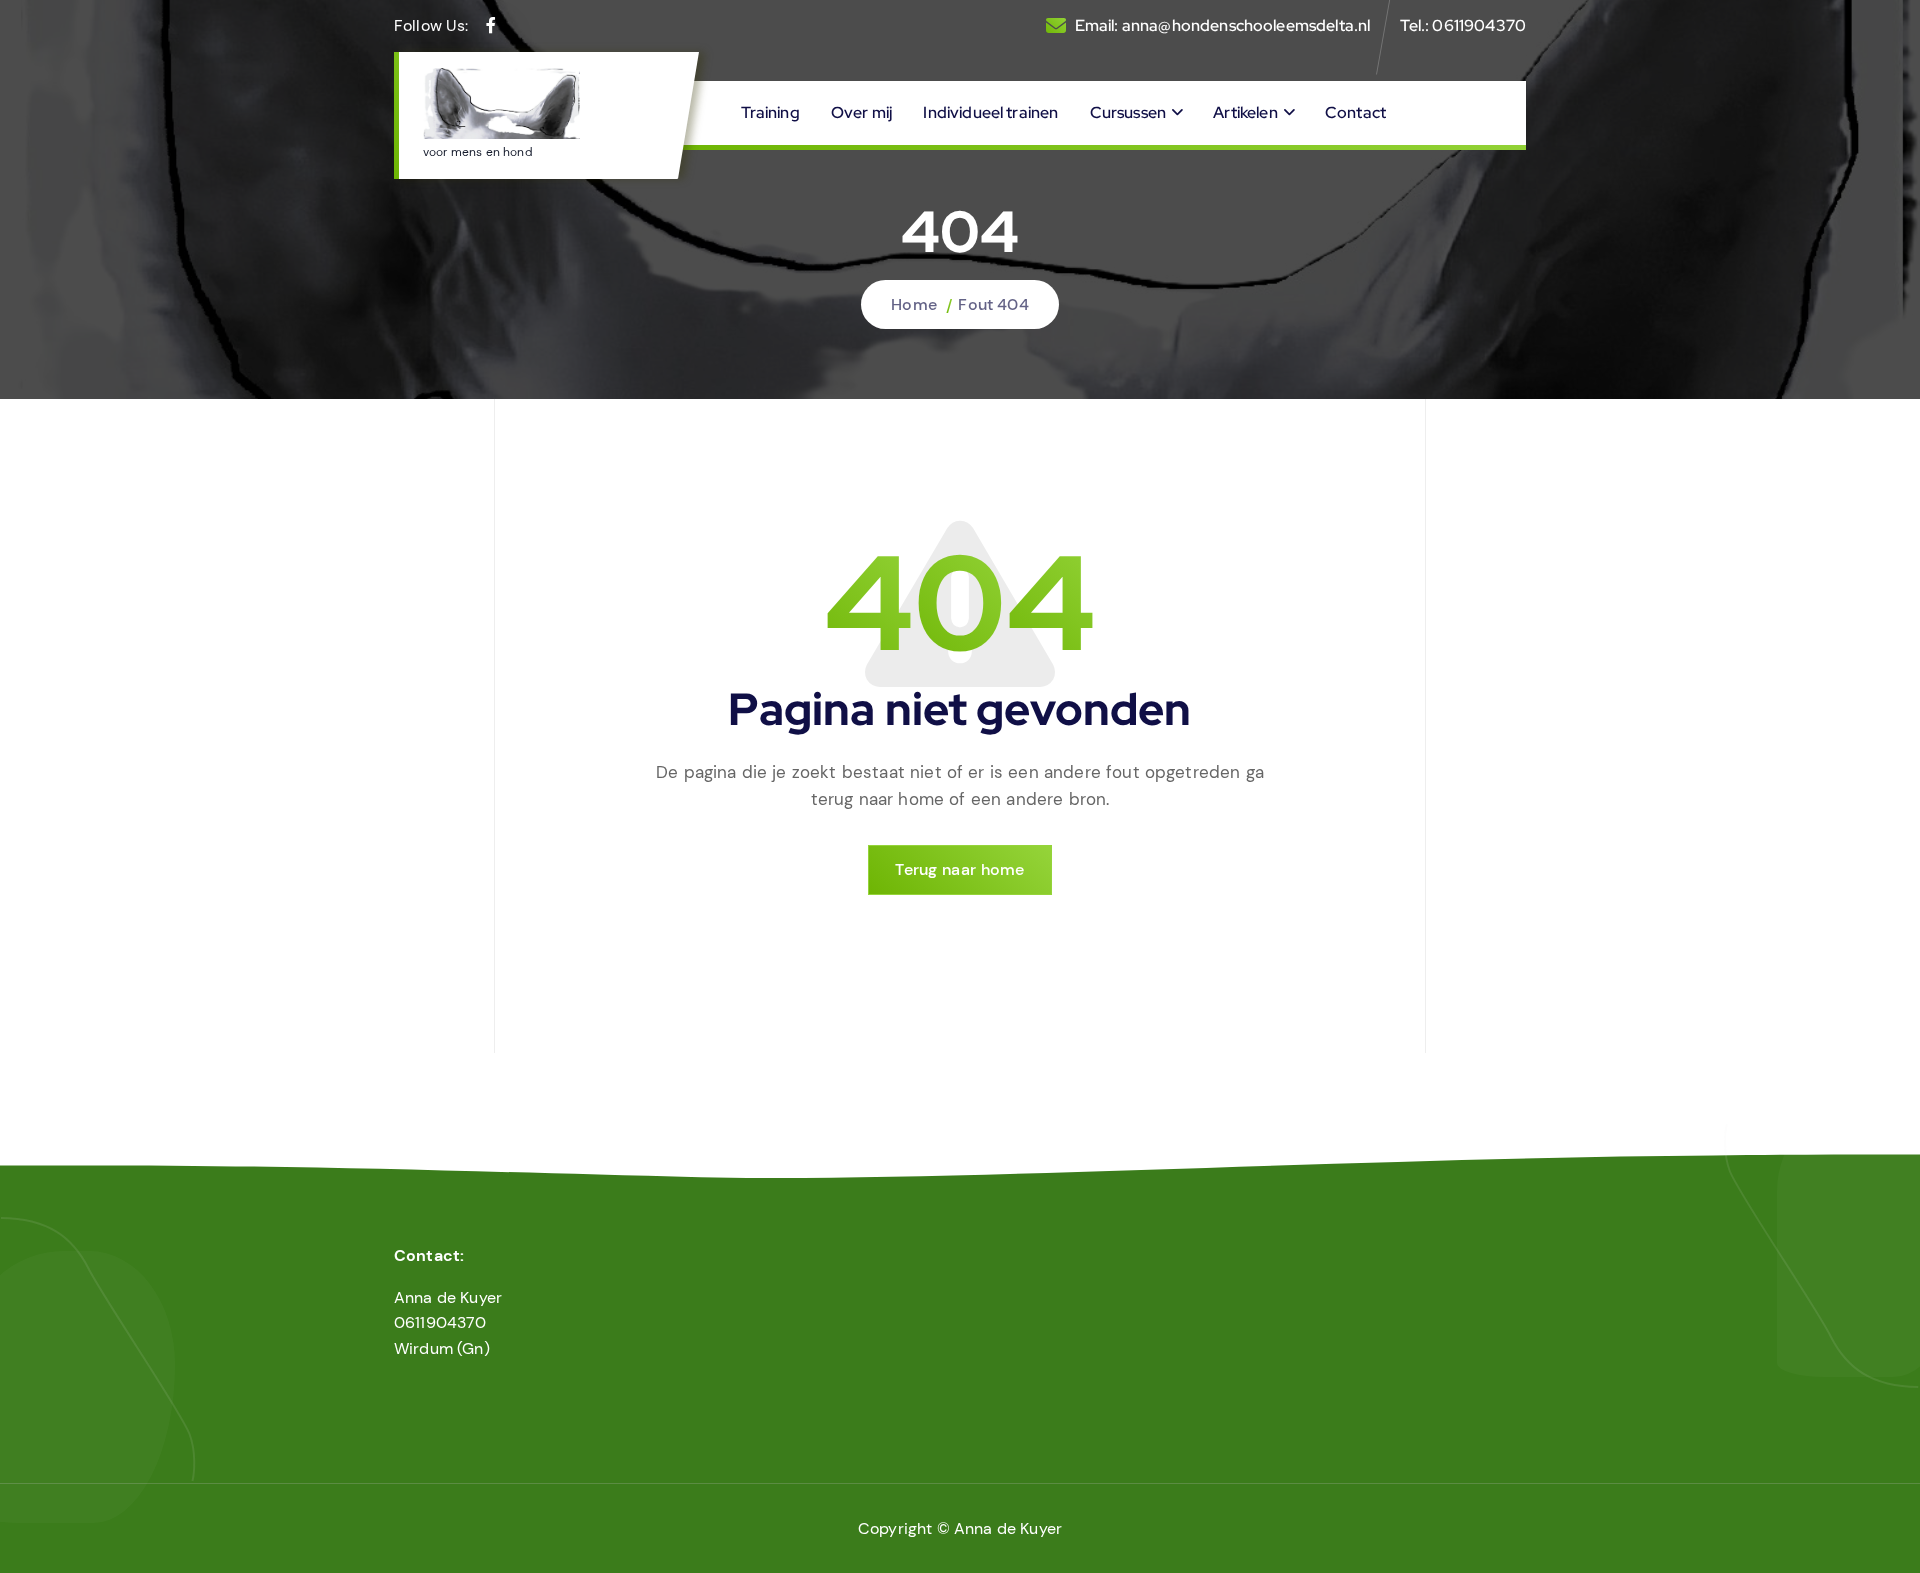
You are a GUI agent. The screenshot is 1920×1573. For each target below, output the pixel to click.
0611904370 (1479, 25)
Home (914, 304)
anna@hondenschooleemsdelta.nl (1246, 25)
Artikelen (1245, 112)
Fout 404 (993, 304)
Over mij (861, 112)
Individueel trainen (990, 112)
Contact (1355, 112)
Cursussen (1128, 112)
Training (770, 112)
